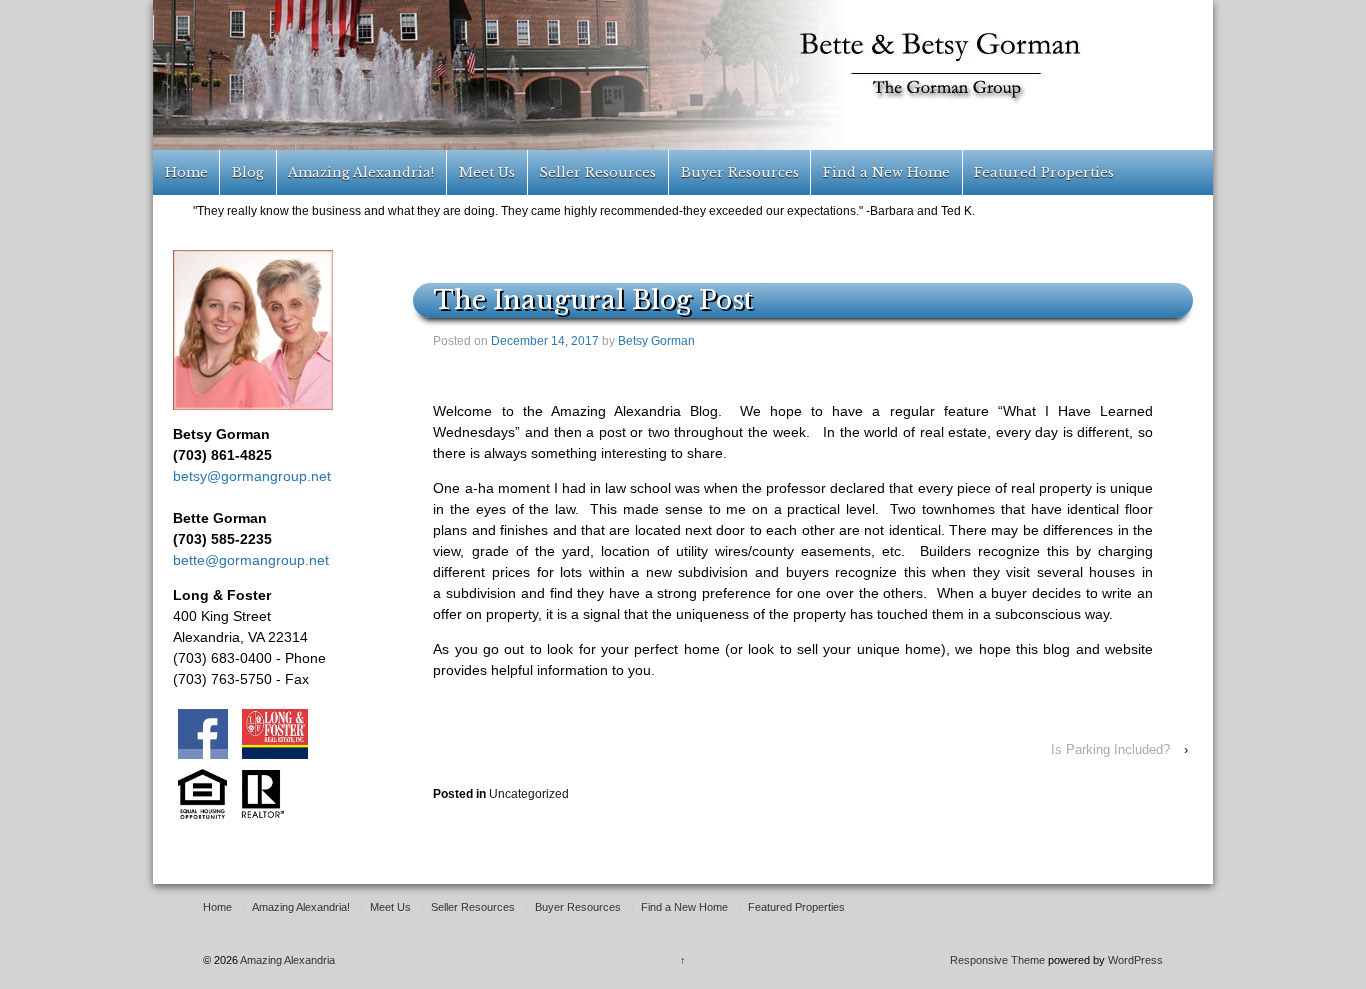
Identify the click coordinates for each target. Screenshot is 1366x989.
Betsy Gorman (656, 341)
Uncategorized (529, 794)
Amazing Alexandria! (361, 172)
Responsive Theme (997, 960)
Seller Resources (597, 172)
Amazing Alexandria (286, 960)
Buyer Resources (740, 172)
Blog (248, 172)
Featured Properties (1044, 172)
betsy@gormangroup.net (252, 476)
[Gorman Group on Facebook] (205, 733)
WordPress (1135, 960)
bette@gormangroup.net (251, 560)
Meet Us (487, 172)
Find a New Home (886, 172)
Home (186, 172)
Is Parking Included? (1110, 749)
